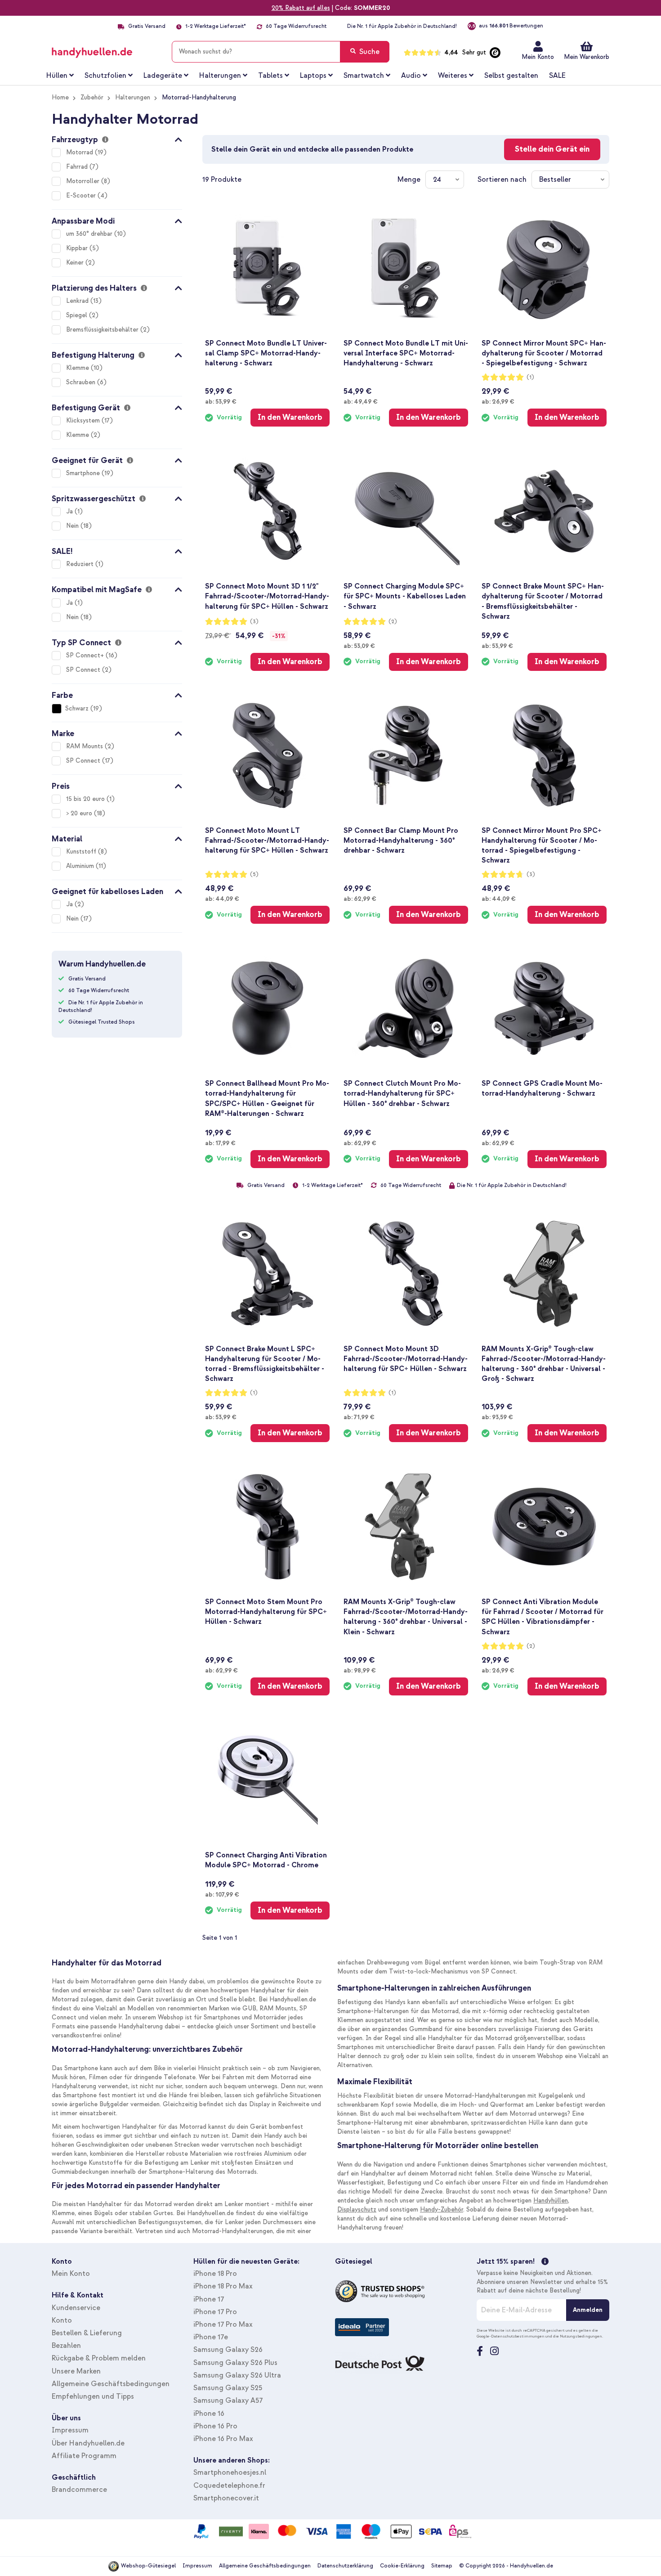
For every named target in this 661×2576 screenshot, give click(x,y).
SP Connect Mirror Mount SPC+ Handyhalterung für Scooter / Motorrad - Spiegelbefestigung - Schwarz (544, 353)
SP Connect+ (86, 655)
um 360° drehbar (90, 234)
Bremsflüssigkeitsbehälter (103, 330)
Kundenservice (76, 2308)
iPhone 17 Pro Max (223, 2324)
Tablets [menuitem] (270, 76)
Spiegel (78, 315)
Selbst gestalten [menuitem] (511, 76)
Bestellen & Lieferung (87, 2333)
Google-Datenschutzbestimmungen (511, 2336)
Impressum (70, 2430)
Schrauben (82, 382)
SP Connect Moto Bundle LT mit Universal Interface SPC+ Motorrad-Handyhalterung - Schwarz (406, 353)
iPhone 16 (209, 2414)
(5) (254, 874)
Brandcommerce (79, 2490)
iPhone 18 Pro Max (223, 2286)
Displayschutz (357, 2210)
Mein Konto (538, 57)
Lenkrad (78, 301)
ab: (221, 401)
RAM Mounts (85, 746)
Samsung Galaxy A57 (228, 2401)
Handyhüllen (551, 2201)
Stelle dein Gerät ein (552, 149)
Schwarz (77, 708)
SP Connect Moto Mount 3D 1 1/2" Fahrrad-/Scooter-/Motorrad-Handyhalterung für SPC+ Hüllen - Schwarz (267, 596)
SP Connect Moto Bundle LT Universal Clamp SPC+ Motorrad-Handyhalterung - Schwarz (266, 353)
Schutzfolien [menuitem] (105, 76)
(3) (254, 622)
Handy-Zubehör (442, 2210)
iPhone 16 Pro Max (223, 2439)
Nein (73, 526)
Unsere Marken (76, 2371)
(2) (393, 622)
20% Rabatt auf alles (301, 8)
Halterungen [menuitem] (220, 76)
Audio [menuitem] (411, 76)
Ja (70, 511)
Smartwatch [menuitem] (364, 76)
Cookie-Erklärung (402, 2566)
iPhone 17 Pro (215, 2312)
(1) (530, 377)
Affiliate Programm (84, 2456)
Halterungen (133, 97)
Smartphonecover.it (226, 2498)
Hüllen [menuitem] (57, 76)
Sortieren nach (502, 180)
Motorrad (80, 152)
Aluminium (81, 866)
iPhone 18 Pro (215, 2274)
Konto (62, 2320)
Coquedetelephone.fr (229, 2486)
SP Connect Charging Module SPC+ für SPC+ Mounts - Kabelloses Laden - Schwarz (405, 596)
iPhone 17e (211, 2337)
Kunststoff (82, 852)
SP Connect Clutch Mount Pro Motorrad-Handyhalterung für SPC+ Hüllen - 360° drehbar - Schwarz (402, 1093)
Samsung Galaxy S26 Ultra (237, 2375)
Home (60, 97)
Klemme (78, 368)
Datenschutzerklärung (345, 2566)
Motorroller (84, 181)
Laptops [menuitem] (313, 76)
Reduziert (81, 564)
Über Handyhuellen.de (88, 2443)
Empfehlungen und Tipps (93, 2396)
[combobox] (281, 52)
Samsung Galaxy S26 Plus (235, 2363)
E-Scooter (82, 196)
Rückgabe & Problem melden (99, 2358)
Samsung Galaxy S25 (228, 2388)
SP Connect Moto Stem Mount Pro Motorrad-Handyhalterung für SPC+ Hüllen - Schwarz (266, 1612)
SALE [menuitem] (557, 76)
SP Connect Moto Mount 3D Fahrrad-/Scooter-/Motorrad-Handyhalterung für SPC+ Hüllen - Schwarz (406, 1359)
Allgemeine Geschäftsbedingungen (111, 2384)
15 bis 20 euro (86, 799)
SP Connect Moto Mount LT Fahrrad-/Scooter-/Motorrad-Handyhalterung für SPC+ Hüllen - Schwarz (267, 841)
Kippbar (78, 248)
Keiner (76, 263)
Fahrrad (78, 167)
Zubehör (92, 97)
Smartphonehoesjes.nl (230, 2473)
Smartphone (84, 473)
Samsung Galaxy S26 (228, 2350)
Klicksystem (84, 420)
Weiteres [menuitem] (453, 76)
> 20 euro (80, 813)
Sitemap (442, 2566)
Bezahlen (66, 2346)
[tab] (117, 138)
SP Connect (84, 670)
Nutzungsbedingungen (581, 2336)
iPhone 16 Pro (215, 2426)
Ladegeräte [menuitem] (163, 76)
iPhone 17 (209, 2299)
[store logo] (105, 50)
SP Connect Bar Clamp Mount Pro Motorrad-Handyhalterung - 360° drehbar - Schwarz (401, 841)
